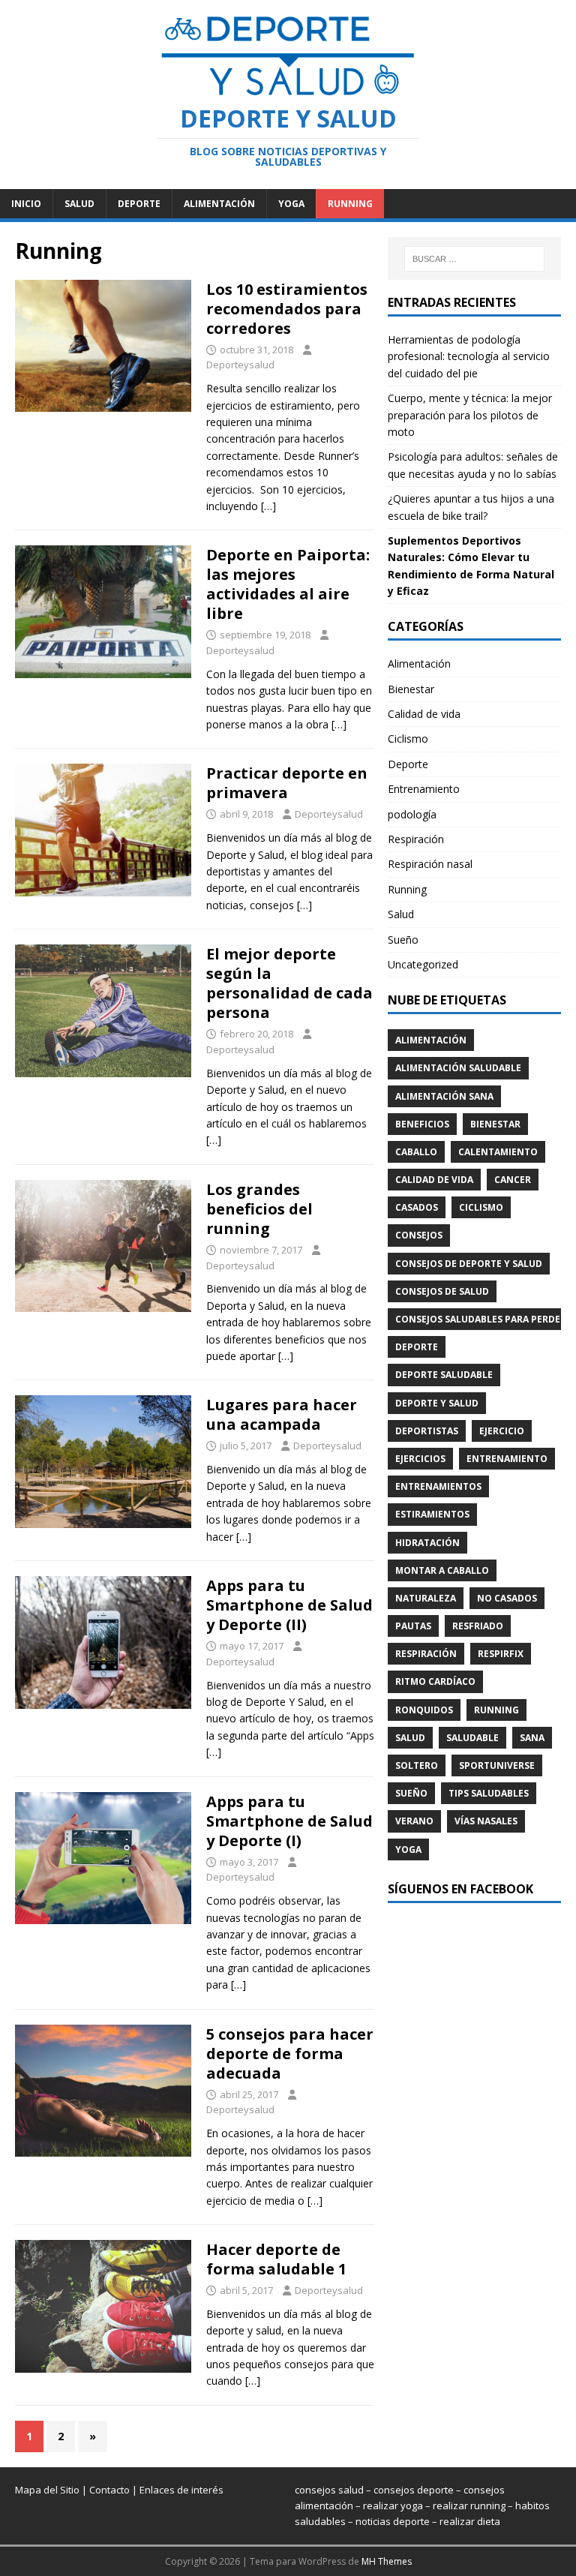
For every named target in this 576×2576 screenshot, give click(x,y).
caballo (416, 1152)
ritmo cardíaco (435, 1681)
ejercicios (420, 1459)
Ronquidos (424, 1710)
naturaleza (426, 1598)
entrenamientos (438, 1486)
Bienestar (411, 689)
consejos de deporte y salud (469, 1264)
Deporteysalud (240, 365)
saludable (472, 1738)
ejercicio (502, 1431)
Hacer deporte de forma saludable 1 (276, 2259)
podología (412, 814)
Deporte (139, 204)
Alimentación (219, 204)
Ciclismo (408, 739)
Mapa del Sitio (47, 2490)
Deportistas (427, 1431)
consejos (419, 1235)
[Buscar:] (474, 259)
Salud (79, 204)
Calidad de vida (424, 714)
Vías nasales (486, 1821)
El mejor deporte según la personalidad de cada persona (289, 983)
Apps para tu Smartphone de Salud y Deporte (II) (289, 1605)
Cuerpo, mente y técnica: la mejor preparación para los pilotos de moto (470, 415)
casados (417, 1207)
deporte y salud (437, 1403)
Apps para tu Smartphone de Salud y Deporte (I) (289, 1821)
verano (414, 1821)
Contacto (109, 2490)
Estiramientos (432, 1514)
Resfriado (478, 1626)
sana (532, 1738)
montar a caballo (442, 1570)
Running (350, 204)
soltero (417, 1765)
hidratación (427, 1543)
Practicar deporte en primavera (287, 783)
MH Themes (387, 2561)
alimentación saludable (458, 1068)
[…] (268, 506)
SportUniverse (497, 1765)
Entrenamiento (424, 789)
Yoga (291, 204)
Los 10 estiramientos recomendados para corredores (287, 309)
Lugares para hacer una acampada (282, 1414)
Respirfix (501, 1654)
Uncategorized (423, 964)
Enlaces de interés (181, 2490)
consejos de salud (442, 1291)
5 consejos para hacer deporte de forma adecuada (290, 2054)
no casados (507, 1598)
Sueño (403, 940)
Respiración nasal (430, 864)
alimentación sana (444, 1096)
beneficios (422, 1124)
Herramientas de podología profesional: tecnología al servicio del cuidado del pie (469, 356)
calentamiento (498, 1152)
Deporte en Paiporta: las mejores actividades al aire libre (288, 584)
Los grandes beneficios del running (259, 1209)
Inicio (26, 204)
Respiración (416, 839)
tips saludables (489, 1793)
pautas (413, 1626)
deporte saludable (444, 1375)
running (496, 1710)
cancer (513, 1180)
